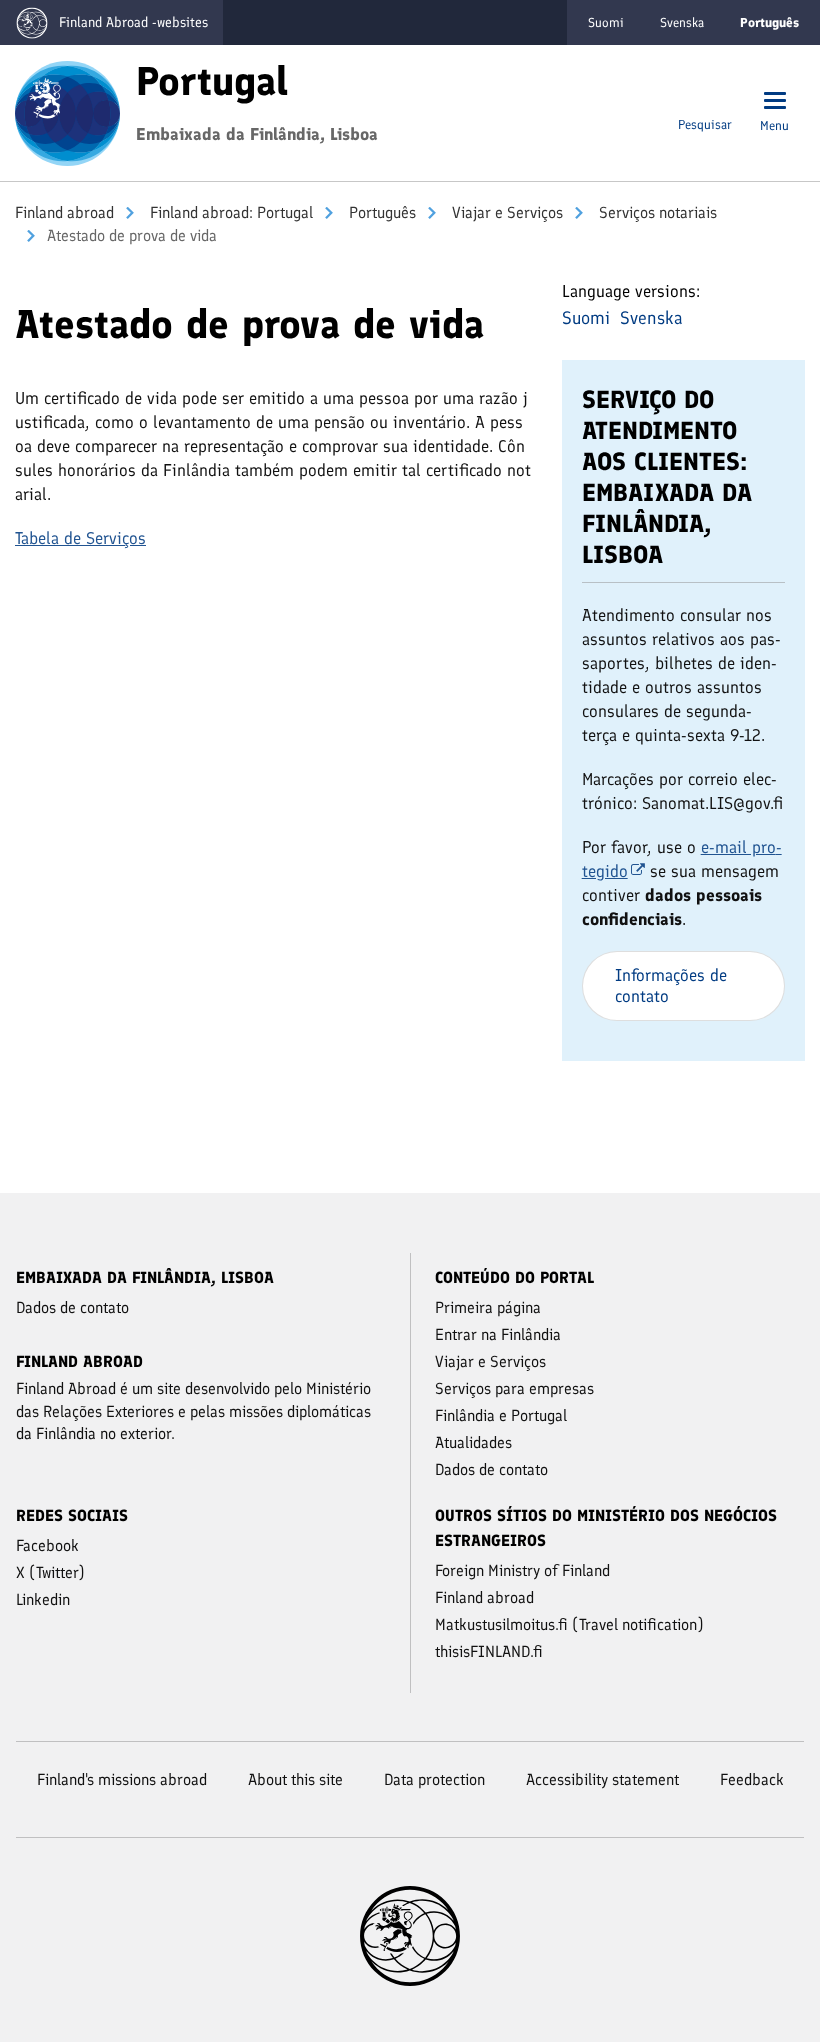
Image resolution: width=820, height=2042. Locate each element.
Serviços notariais (656, 212)
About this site (295, 1779)
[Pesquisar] (704, 102)
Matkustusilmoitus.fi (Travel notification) (569, 1624)
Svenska (682, 22)
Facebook (47, 1545)
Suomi (606, 22)
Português (380, 212)
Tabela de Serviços (80, 538)
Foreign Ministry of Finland (522, 1570)
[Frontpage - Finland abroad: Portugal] (67, 111)
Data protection (434, 1779)
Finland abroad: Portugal (229, 212)
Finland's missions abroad (122, 1779)
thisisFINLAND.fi (489, 1651)
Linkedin (43, 1599)
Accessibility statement (602, 1779)
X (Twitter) (50, 1572)
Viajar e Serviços (505, 212)
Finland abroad (64, 212)
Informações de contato (671, 985)
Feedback (752, 1779)
